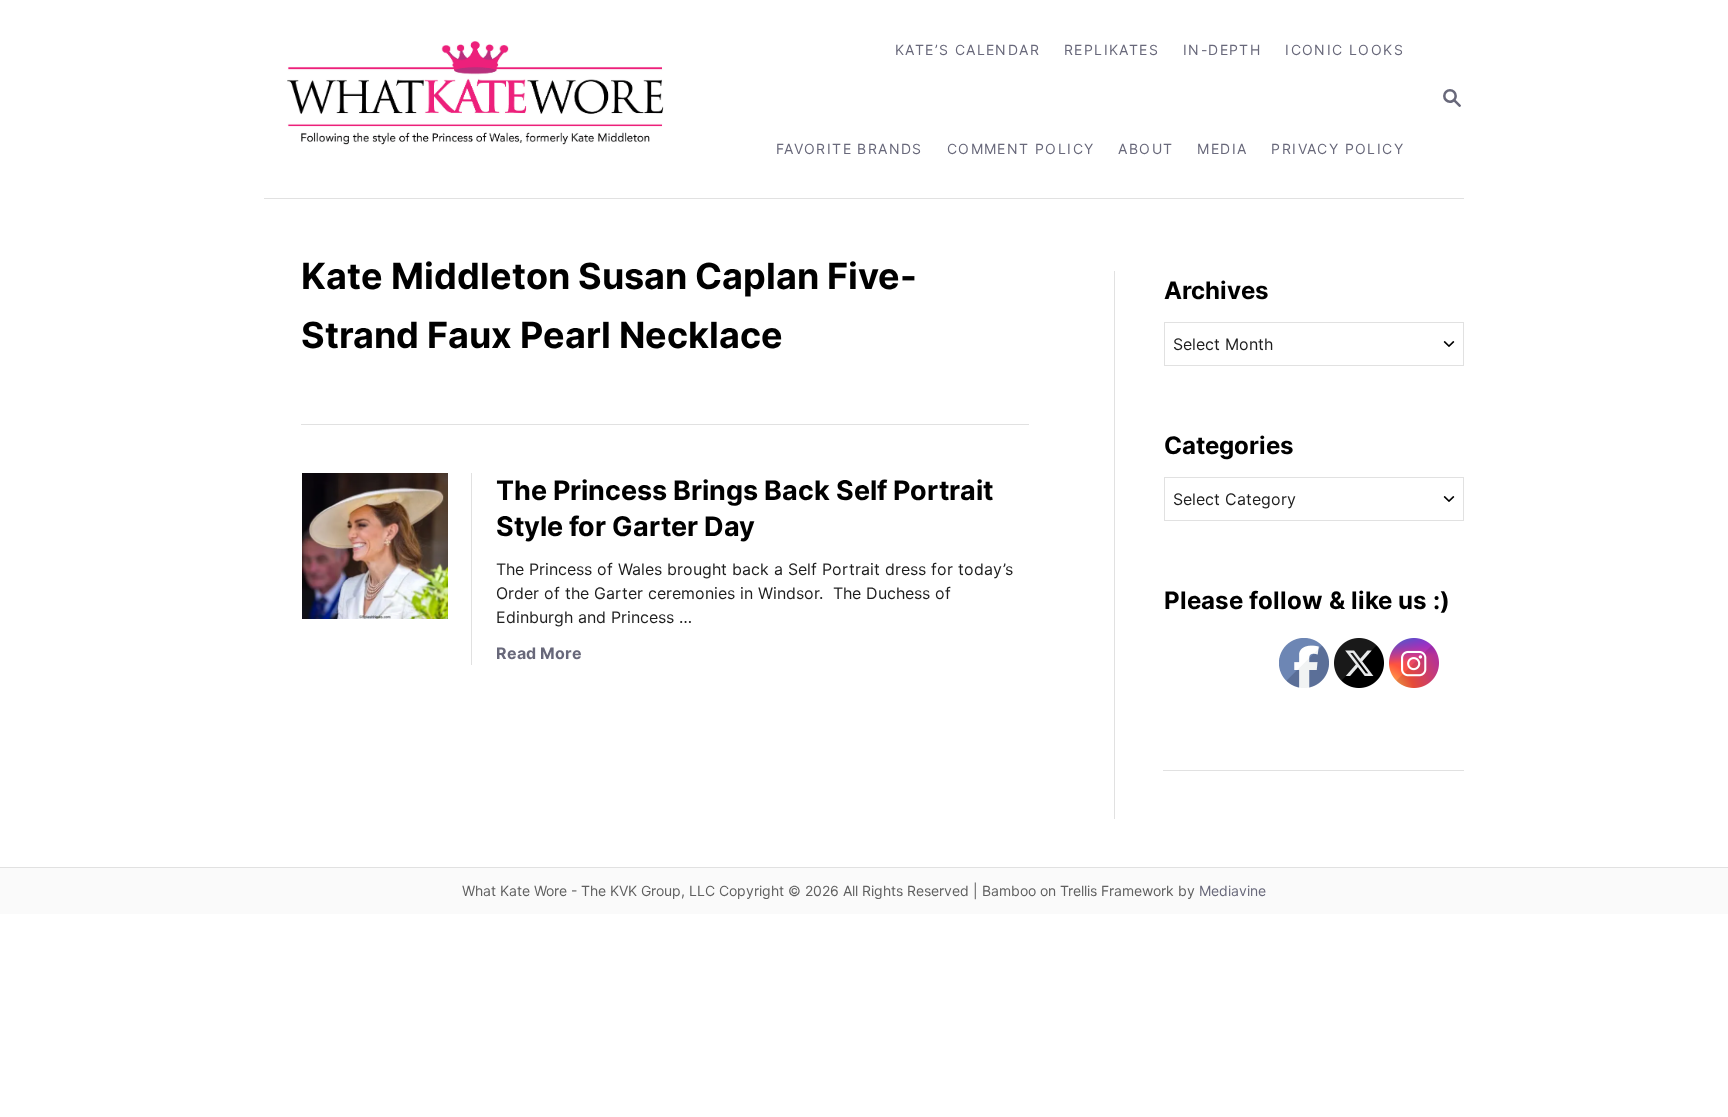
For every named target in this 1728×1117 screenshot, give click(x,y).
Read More (539, 653)
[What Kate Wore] (488, 99)
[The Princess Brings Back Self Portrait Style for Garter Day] (375, 546)
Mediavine (1232, 890)
